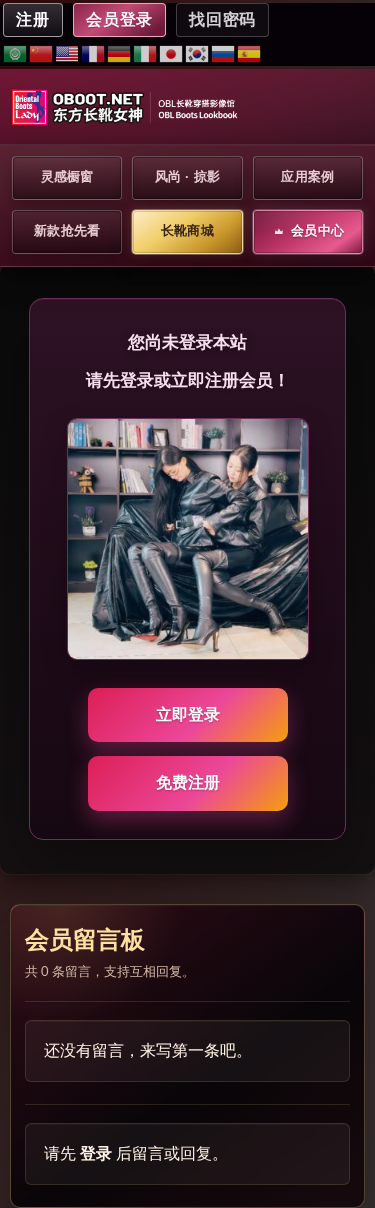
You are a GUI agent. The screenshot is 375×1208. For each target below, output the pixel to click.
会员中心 (317, 230)
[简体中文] (42, 52)
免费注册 (188, 782)
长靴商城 (187, 230)
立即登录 (188, 714)
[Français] (94, 52)
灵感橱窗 (67, 176)
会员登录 (120, 19)
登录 (96, 1153)
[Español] (250, 52)
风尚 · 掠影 (188, 176)
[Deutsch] (120, 52)
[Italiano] (146, 52)
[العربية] (16, 52)
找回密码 (222, 19)
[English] (68, 52)
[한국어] (198, 52)
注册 (33, 19)
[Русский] (224, 52)
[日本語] (172, 52)
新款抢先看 (67, 230)
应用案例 (307, 176)
